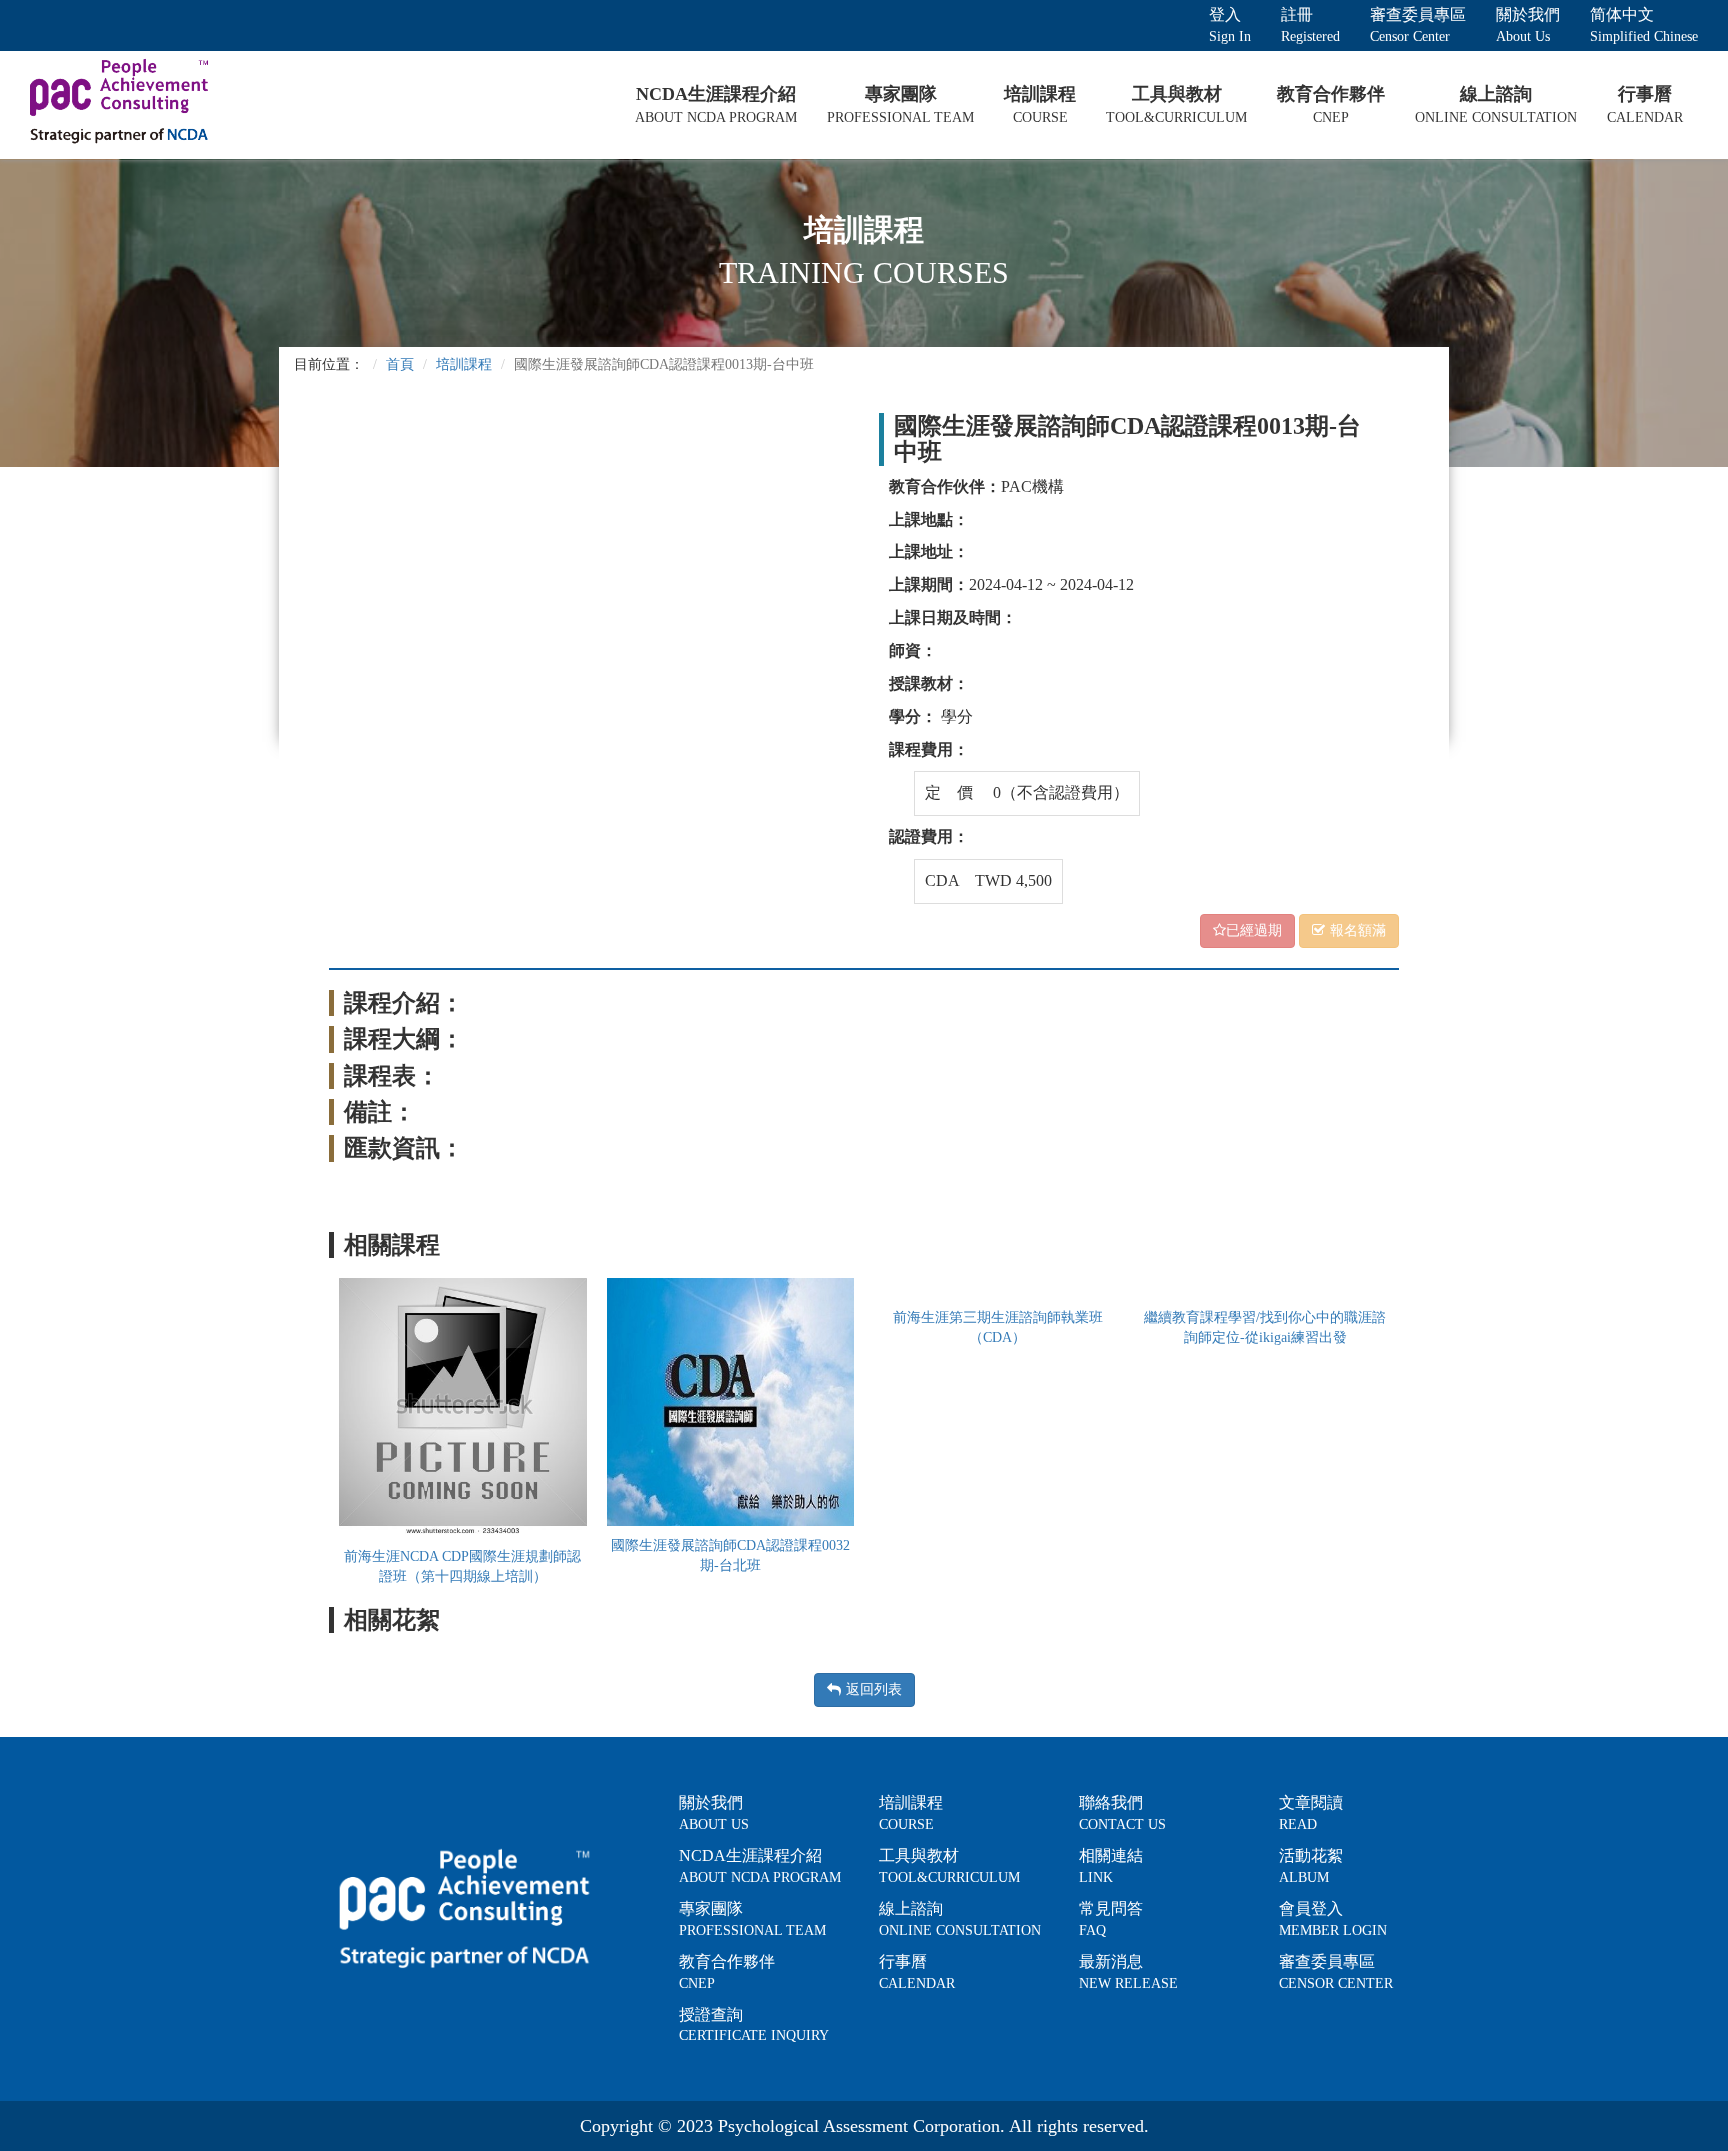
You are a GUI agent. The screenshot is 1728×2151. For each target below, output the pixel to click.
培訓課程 (464, 364)
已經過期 (1254, 930)
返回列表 (874, 1689)
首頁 (400, 364)
